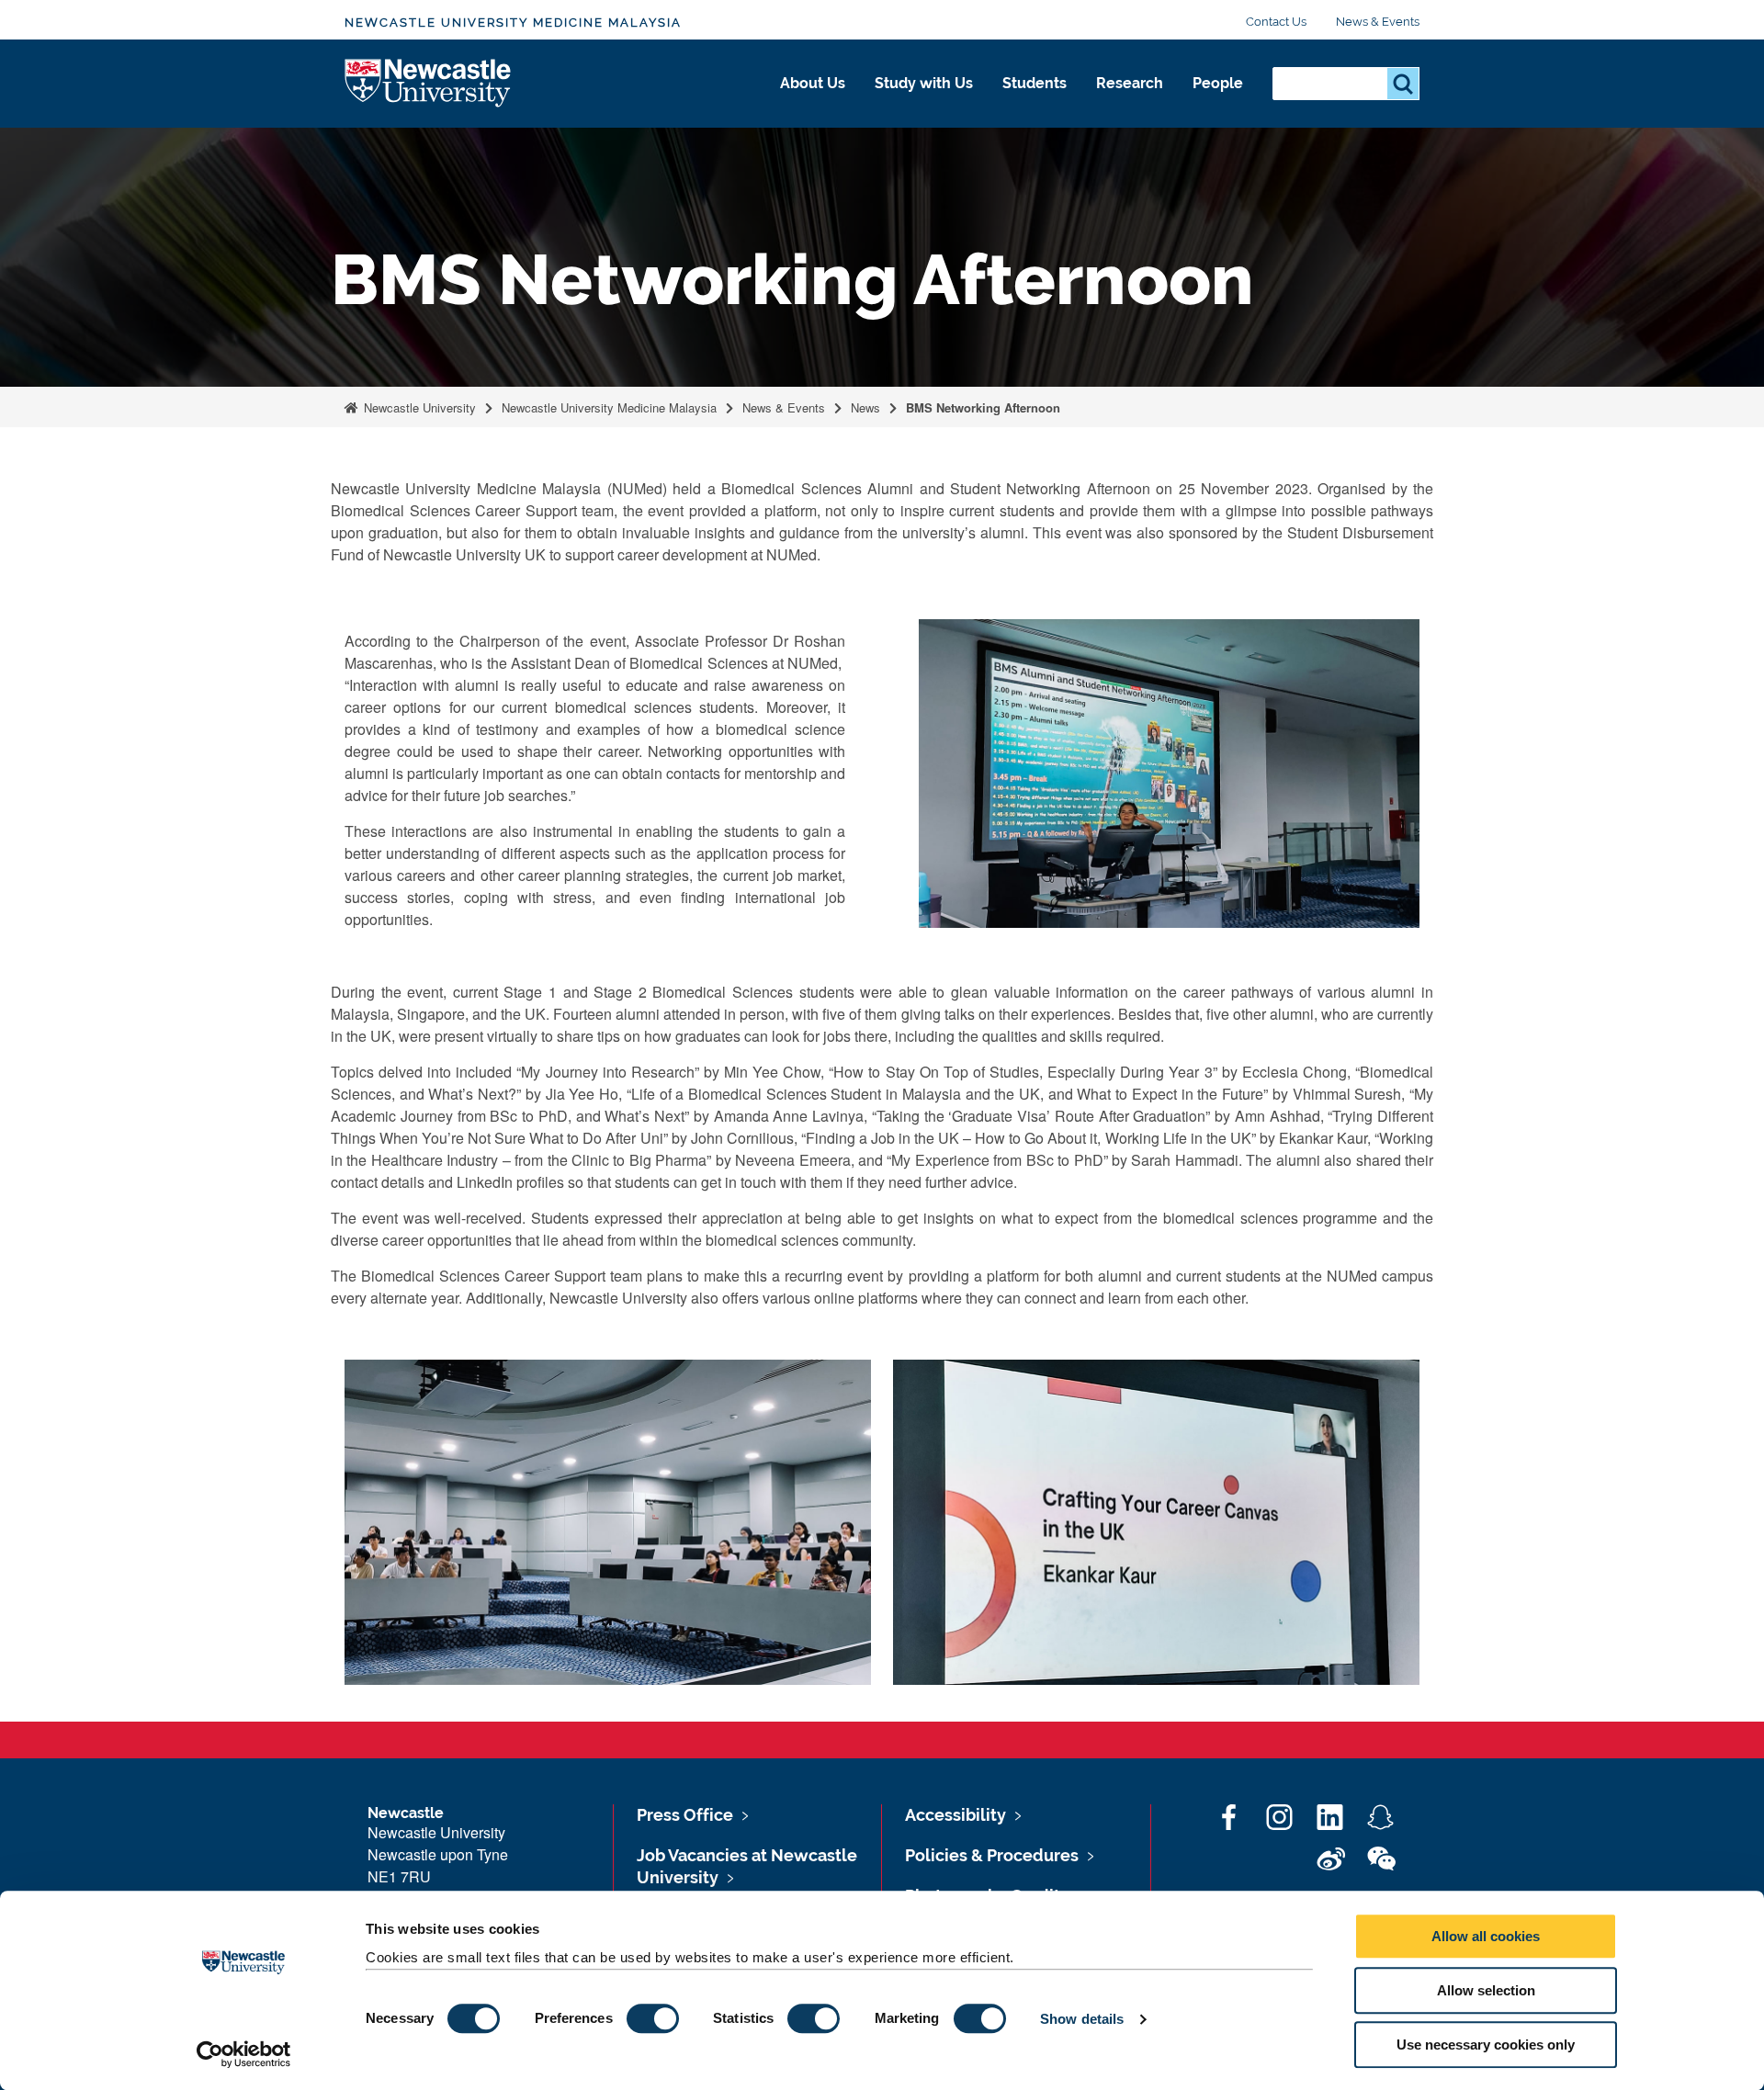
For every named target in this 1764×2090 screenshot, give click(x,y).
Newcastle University (418, 407)
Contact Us (1276, 22)
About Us (813, 83)
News (865, 407)
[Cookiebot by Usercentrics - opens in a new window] (244, 2054)
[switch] (653, 2018)
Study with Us (924, 83)
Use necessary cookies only (1486, 2045)
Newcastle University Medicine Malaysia (513, 23)
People (1218, 83)
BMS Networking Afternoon (983, 407)
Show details (1082, 2019)
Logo (429, 84)
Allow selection (1486, 1990)
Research (1130, 83)
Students (1035, 83)
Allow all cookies (1486, 1936)
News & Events (1378, 22)
